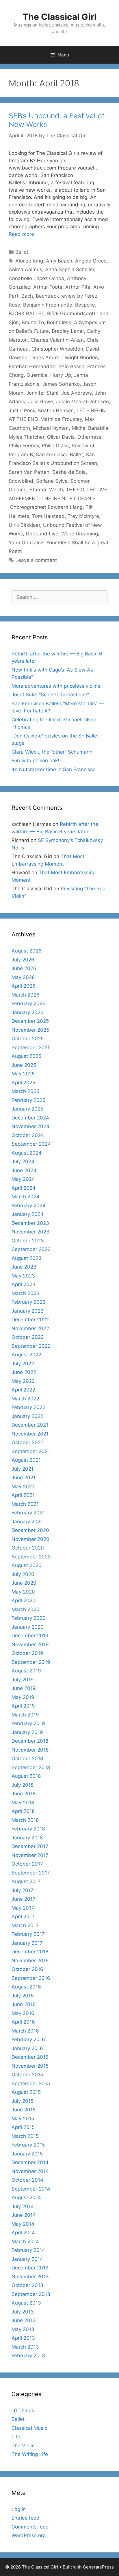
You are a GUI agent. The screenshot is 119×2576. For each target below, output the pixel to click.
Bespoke (85, 305)
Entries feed (26, 2518)
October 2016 (27, 1969)
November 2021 (30, 1434)
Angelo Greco (91, 261)
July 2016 (23, 1996)
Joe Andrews (77, 393)
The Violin (23, 2446)
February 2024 (29, 1206)
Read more (21, 234)
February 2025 (28, 1100)
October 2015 (27, 2075)
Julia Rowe (41, 402)
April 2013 (23, 2338)
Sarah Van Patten (29, 472)
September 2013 (31, 2294)
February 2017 (28, 1934)
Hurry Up (61, 375)
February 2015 (28, 2145)
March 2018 (25, 1820)
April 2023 (24, 1284)
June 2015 (24, 2110)
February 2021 (28, 1513)
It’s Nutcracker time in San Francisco (54, 769)
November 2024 (30, 1126)
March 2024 (26, 1197)
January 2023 (28, 1311)
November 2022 (30, 1328)
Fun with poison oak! (35, 761)
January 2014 (27, 2259)
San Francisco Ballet (59, 455)
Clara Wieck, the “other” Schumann (52, 752)
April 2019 (23, 1706)
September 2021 (31, 1451)
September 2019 (31, 1662)
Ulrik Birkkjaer (24, 525)
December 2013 (30, 2268)
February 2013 (28, 2356)
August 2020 (27, 1565)
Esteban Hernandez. (32, 366)
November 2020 (30, 1539)
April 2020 (24, 1600)
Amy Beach (59, 261)
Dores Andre (45, 358)
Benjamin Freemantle (48, 305)
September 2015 (31, 2083)
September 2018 (31, 1767)
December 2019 (30, 1636)
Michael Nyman (51, 428)
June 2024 (24, 1170)
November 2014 (30, 2171)
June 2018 (24, 1794)
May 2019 (23, 1697)
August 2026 (27, 951)
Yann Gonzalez (26, 543)
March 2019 (25, 1715)
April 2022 (23, 1390)
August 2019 (26, 1671)
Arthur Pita (78, 287)
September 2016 (31, 1978)
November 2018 (30, 1750)
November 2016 (30, 1961)
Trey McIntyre (83, 516)
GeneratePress (98, 2567)
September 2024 (31, 1144)
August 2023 (27, 1258)
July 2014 (23, 2206)
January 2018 (27, 1838)
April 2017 (23, 1917)
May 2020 (23, 1592)
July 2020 (23, 1574)
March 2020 (26, 1609)
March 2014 (25, 2242)
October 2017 (27, 1864)
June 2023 (24, 1267)
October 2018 (27, 1758)
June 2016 (24, 2004)
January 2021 (27, 1522)
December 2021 (30, 1425)
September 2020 (31, 1557)
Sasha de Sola (69, 472)
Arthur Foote (48, 287)
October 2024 (28, 1135)
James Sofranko (61, 384)
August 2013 (26, 2303)
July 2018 (23, 1785)
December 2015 (30, 2057)
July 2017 (23, 1890)
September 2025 (31, 1047)
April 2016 (23, 2022)
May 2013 (23, 2329)
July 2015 (23, 2101)
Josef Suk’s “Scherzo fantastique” (50, 695)
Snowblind (21, 481)
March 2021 (25, 1504)
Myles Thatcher (26, 437)
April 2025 (23, 1083)
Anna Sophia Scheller (70, 269)
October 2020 (28, 1548)
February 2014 (28, 2250)
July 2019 (23, 1680)
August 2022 (26, 1355)
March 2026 (26, 995)
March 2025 (25, 1091)
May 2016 (23, 2013)
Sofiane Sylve (52, 481)
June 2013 (24, 2320)
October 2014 (27, 2180)
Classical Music (29, 2428)
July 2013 (23, 2312)
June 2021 (24, 1478)
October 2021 (27, 1442)
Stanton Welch (46, 490)
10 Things (23, 2410)
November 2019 (30, 1645)
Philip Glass (55, 446)
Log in (19, 2509)
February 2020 (29, 1618)
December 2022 (30, 1320)
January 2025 (27, 1109)
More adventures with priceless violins (56, 686)
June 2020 (24, 1583)
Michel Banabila (90, 428)
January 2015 (27, 2154)
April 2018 (23, 1811)
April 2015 (23, 2127)
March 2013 (25, 2347)
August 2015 (26, 2092)
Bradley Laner (68, 331)
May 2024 (23, 1179)
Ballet (22, 252)
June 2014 (24, 2215)
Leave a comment (36, 560)
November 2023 (30, 1232)
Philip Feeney (24, 446)
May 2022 (23, 1381)
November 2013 (30, 2277)
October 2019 (27, 1653)
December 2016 (30, 1952)
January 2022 (27, 1416)
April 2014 (23, 2233)
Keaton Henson (56, 410)
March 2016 (25, 2031)
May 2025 (23, 1074)
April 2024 (24, 1188)
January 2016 (27, 2048)
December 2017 (30, 1846)
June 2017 (24, 1899)
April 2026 (24, 986)
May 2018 (23, 1803)
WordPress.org (29, 2535)
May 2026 (23, 977)
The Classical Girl (59, 17)
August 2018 (26, 1776)
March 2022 (25, 1399)
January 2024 (28, 1214)
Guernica (37, 375)
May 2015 (23, 2119)
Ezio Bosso (72, 366)
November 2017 (30, 1855)
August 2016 (26, 1987)
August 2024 (27, 1153)
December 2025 (30, 1021)
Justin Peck (22, 410)
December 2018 (30, 1741)
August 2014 (26, 2197)
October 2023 (28, 1241)
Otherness (89, 437)
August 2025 (26, 1056)
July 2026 (23, 960)
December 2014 (30, 2162)
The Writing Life (30, 2454)
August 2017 (26, 1881)
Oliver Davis (61, 437)
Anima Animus (25, 269)
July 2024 (23, 1161)
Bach (27, 296)
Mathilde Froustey (61, 419)
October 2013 (27, 2285)
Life (16, 2437)
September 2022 (31, 1346)
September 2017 (31, 1873)
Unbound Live (42, 534)
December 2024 (30, 1118)
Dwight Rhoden (80, 358)
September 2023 (31, 1249)
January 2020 (28, 1627)
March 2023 (26, 1293)
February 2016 (28, 2039)
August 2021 (26, 1460)
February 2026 (29, 1003)
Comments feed (30, 2527)
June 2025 (24, 1065)
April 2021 (23, 1495)
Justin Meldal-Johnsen (82, 402)
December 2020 (30, 1530)
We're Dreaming (80, 534)
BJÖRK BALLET (26, 313)
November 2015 (30, 2066)
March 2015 (25, 2136)
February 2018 (28, 1829)
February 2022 (28, 1407)
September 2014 (31, 2189)
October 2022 (28, 1337)
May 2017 (23, 1908)
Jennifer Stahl (42, 393)
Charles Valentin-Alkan (57, 340)
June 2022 (24, 1372)
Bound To (33, 322)
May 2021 (23, 1486)
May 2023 (23, 1276)
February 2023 (29, 1302)
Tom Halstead (48, 516)
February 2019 (28, 1723)
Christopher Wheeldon (57, 349)
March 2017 (25, 1925)
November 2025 (30, 1030)
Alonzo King (29, 261)
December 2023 (30, 1223)
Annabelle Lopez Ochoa (36, 278)
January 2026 (28, 1012)
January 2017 (27, 1943)
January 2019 (27, 1732)
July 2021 (23, 1469)
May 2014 (23, 2224)
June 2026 (24, 968)
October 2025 (28, 1039)
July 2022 (23, 1364)
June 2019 (24, 1688)
